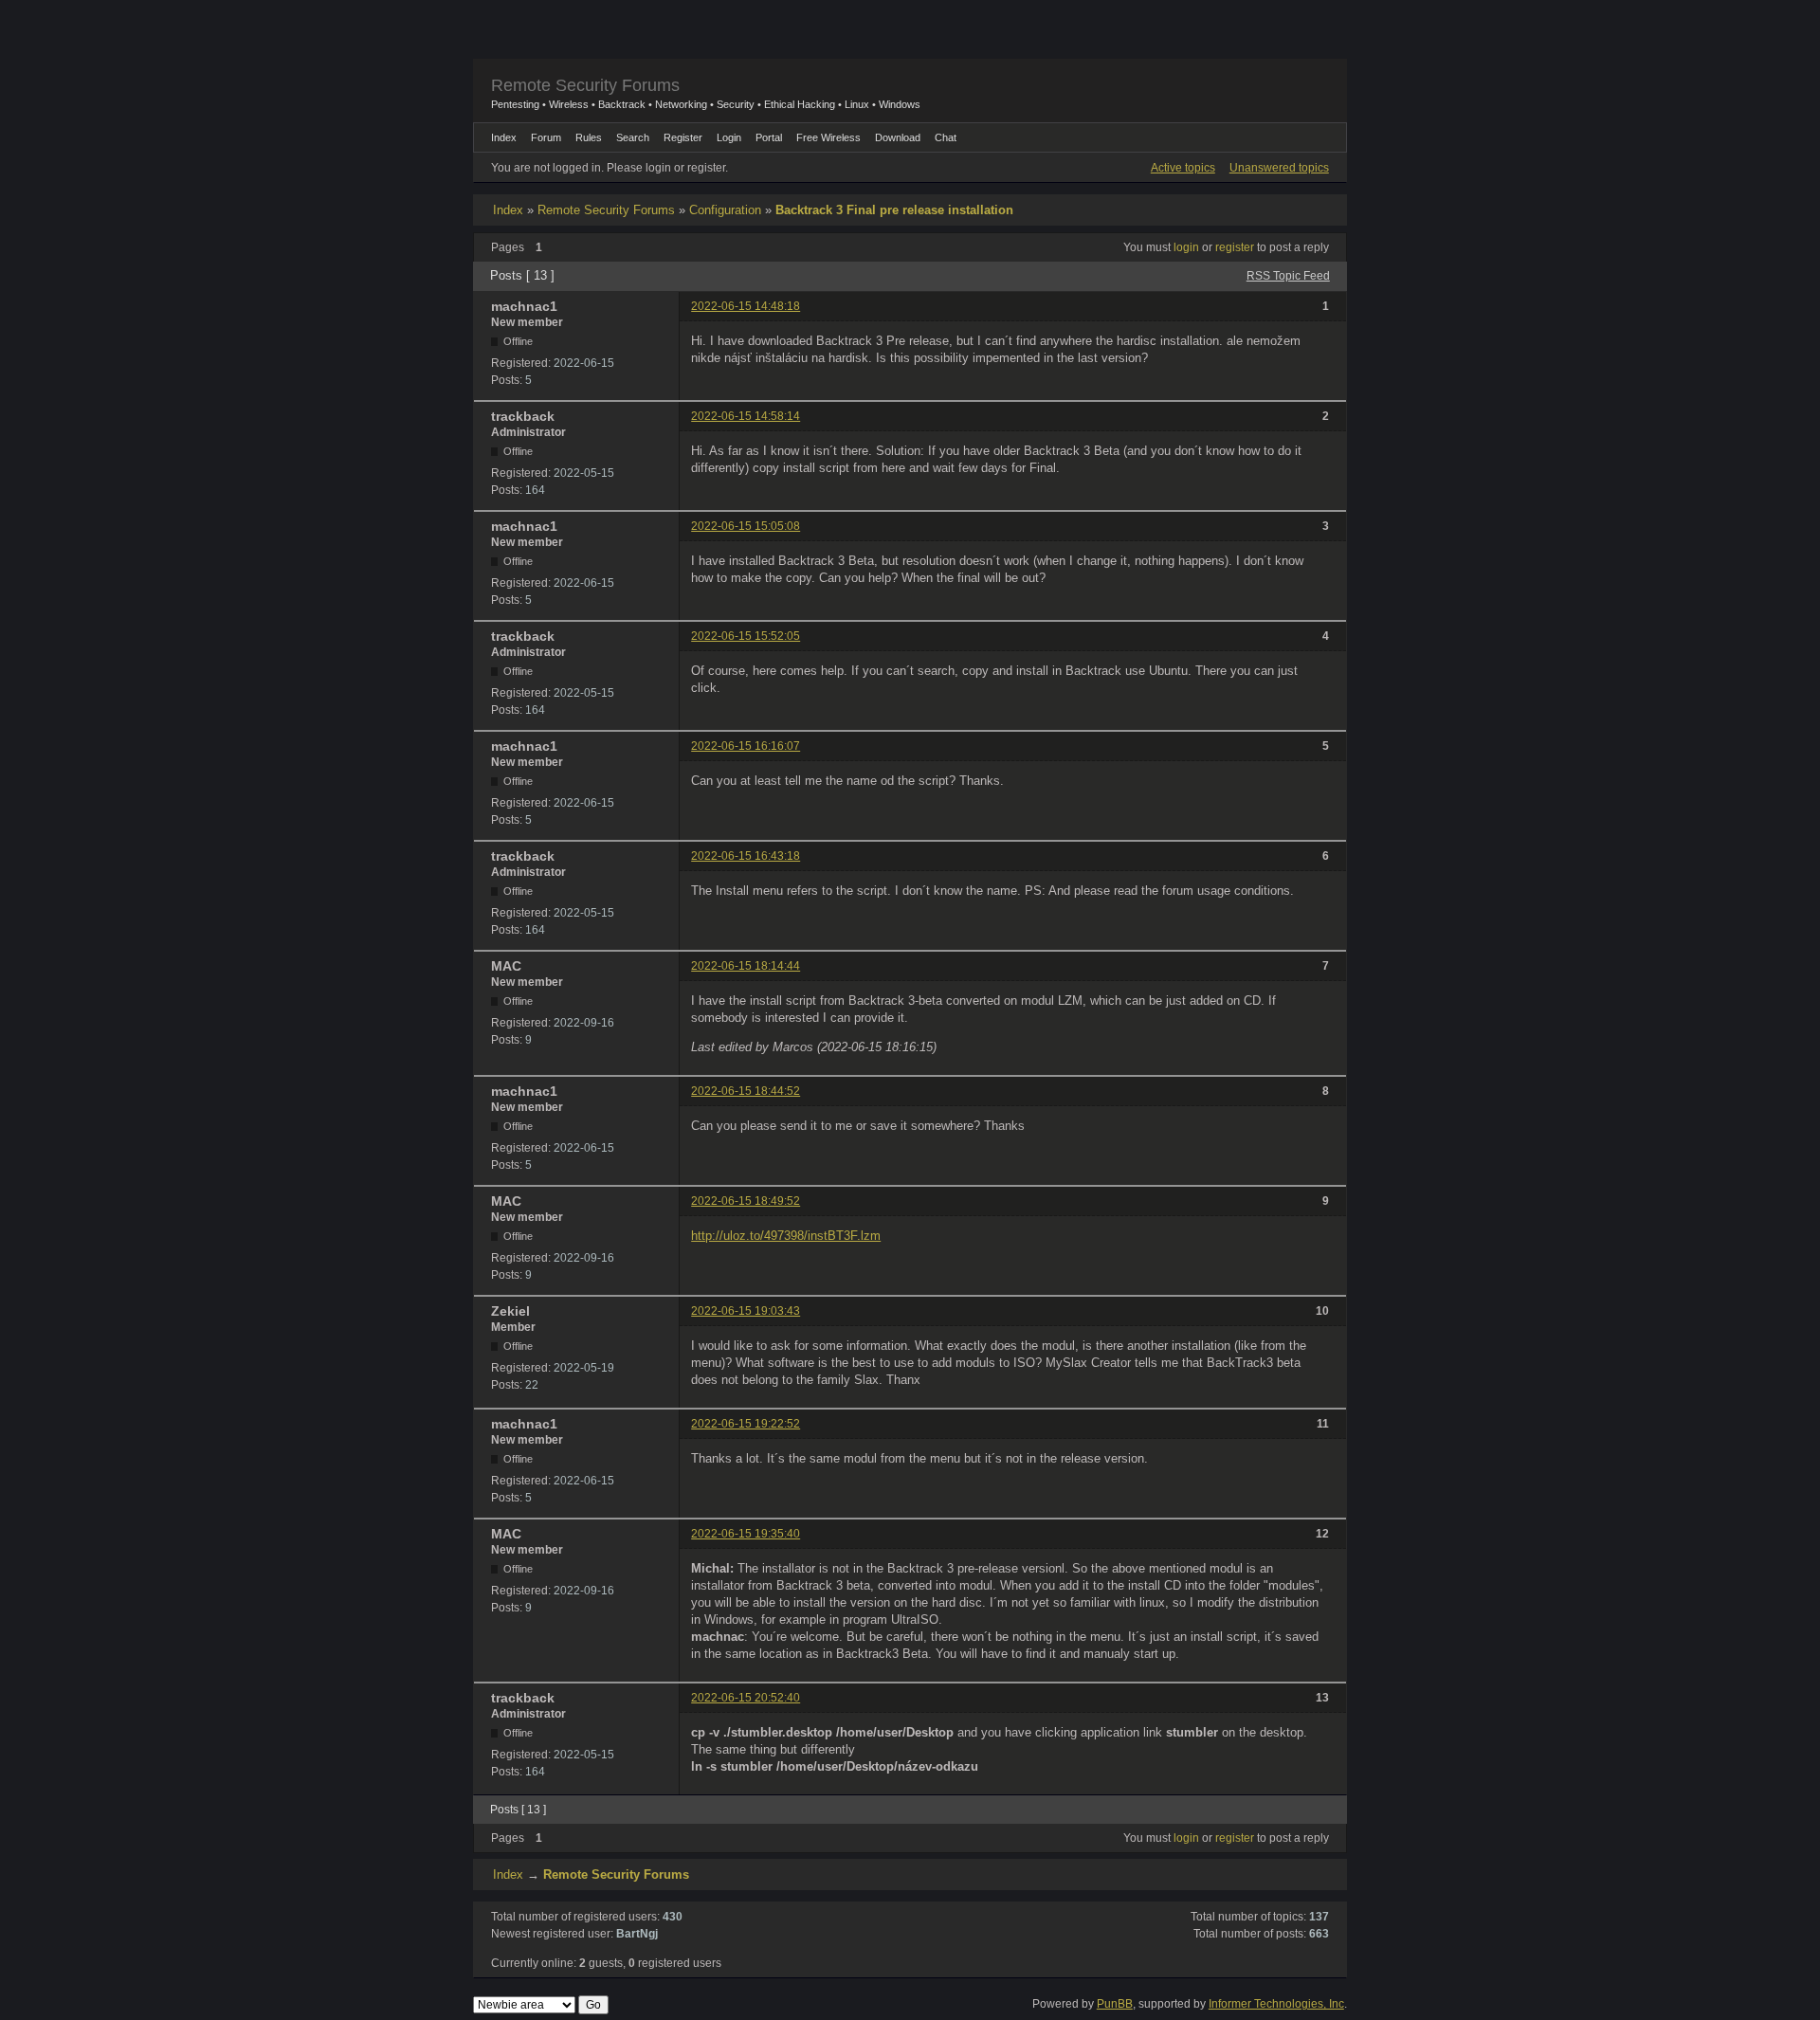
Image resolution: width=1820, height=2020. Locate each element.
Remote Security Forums (585, 85)
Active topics (1183, 168)
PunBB (1115, 2004)
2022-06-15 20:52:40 (746, 1698)
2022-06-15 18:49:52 (746, 1201)
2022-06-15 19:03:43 (746, 1311)
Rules (589, 137)
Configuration (725, 210)
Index (508, 210)
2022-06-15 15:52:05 (746, 636)
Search (633, 137)
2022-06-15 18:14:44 (746, 966)
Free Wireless (828, 137)
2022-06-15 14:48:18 (746, 306)
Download (898, 137)
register (1235, 247)
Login (729, 137)
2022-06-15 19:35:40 (746, 1534)
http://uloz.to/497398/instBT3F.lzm (786, 1236)
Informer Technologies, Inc (1276, 2004)
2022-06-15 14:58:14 (746, 416)
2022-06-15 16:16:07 (746, 746)
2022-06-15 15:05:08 (746, 526)
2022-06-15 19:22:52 (746, 1424)
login (1186, 247)
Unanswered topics (1279, 168)
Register (683, 137)
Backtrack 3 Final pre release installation (894, 210)
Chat (946, 137)
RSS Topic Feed (1288, 276)
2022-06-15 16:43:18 (746, 856)
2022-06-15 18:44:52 (746, 1091)
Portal (769, 137)
